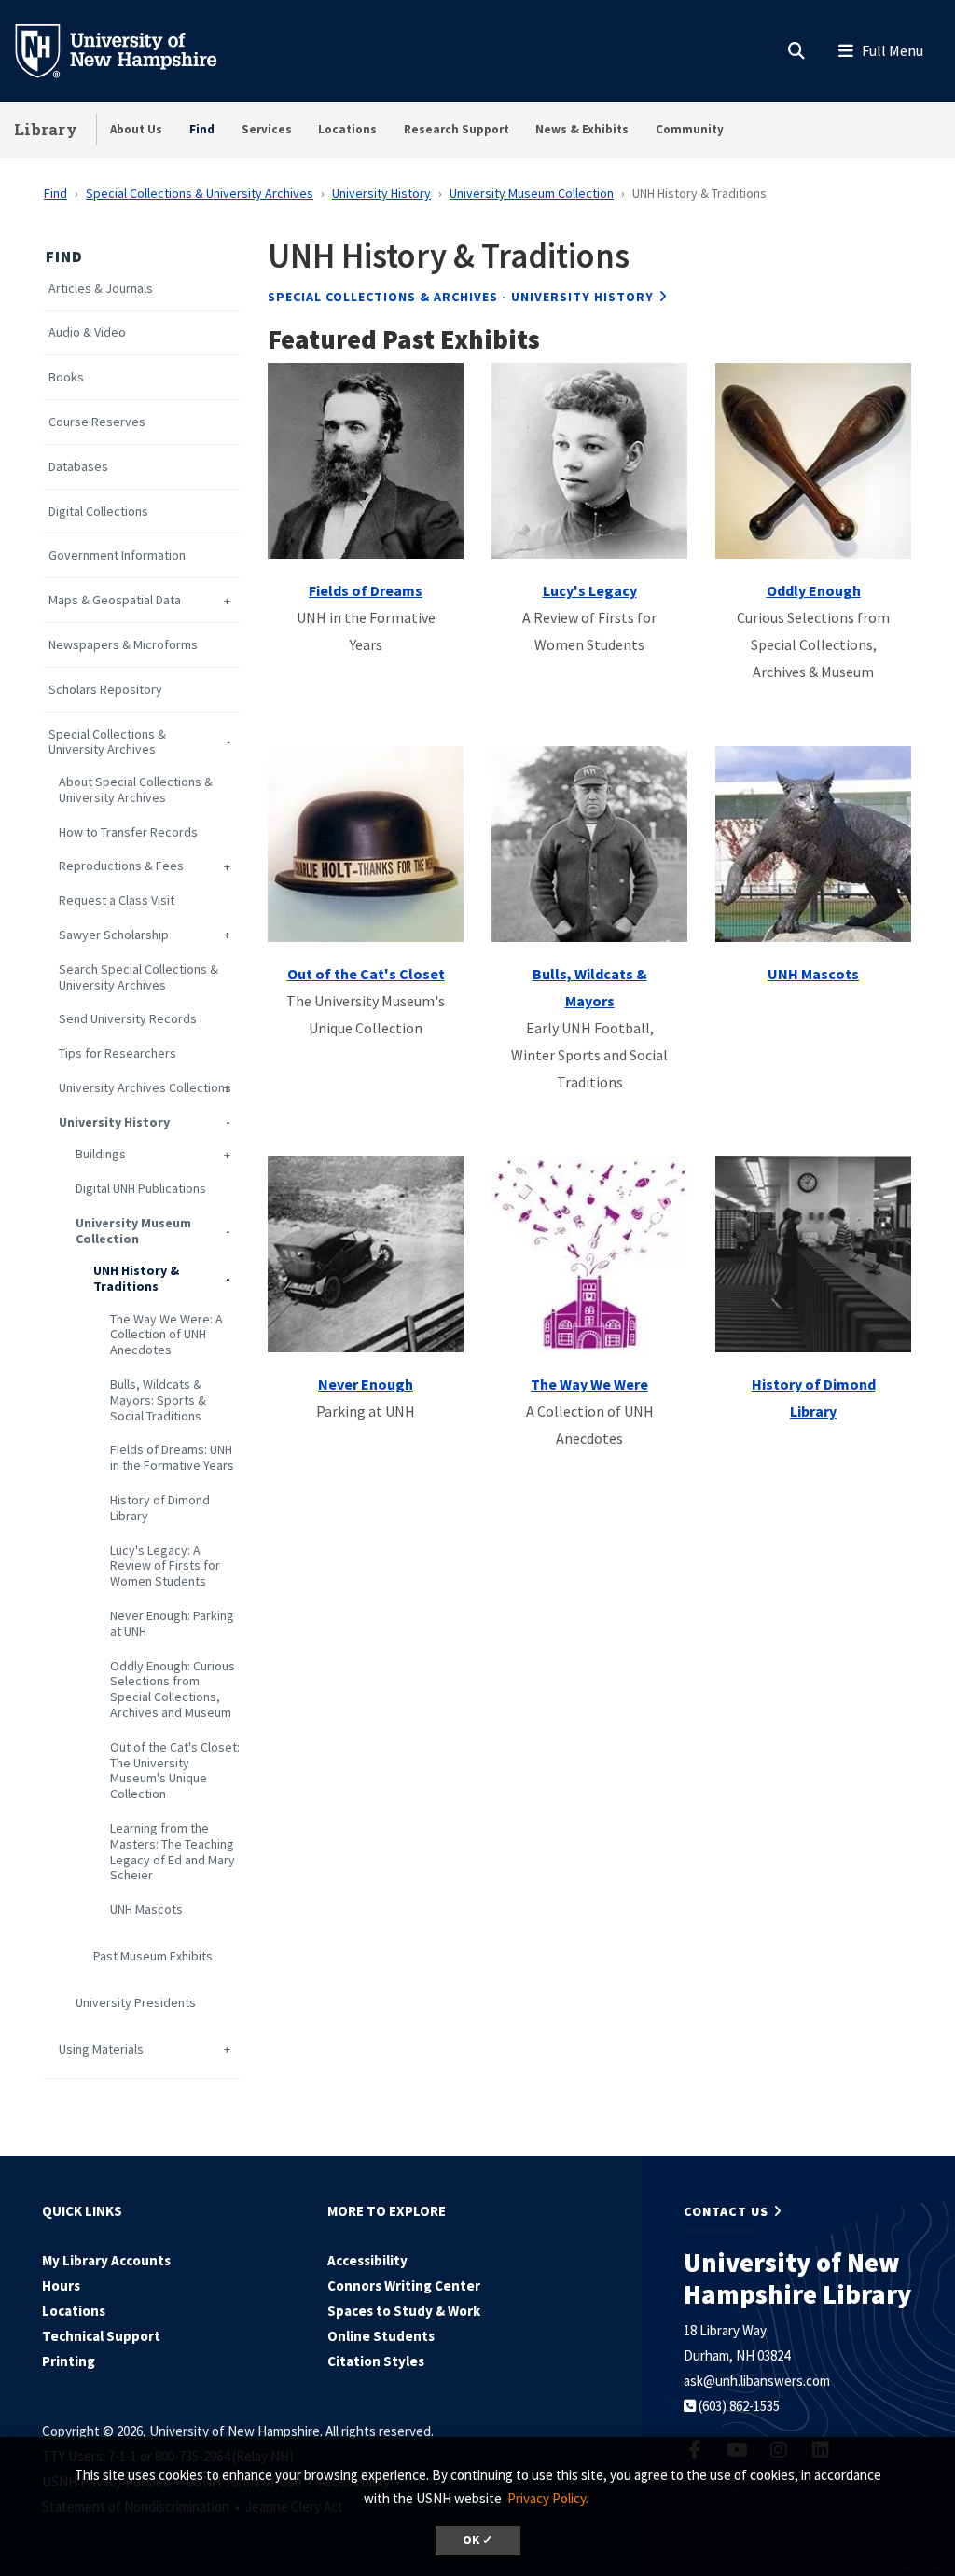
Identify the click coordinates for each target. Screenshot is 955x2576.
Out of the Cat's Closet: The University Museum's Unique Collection (175, 1771)
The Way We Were (589, 1384)
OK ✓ (478, 2540)
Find (202, 129)
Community (690, 129)
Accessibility (367, 2260)
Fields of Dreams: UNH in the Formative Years (172, 1458)
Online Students (381, 2336)
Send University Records (128, 1019)
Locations (347, 129)
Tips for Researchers (118, 1053)
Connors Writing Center (404, 2285)
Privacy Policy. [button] (548, 2498)
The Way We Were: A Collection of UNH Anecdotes (166, 1335)
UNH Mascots (146, 1910)
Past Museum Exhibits (153, 1956)
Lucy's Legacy (590, 590)
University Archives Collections (145, 1088)
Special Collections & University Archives (200, 193)
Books (66, 377)
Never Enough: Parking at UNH (172, 1624)
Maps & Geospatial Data (115, 600)
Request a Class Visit (117, 900)
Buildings (101, 1154)
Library (46, 129)
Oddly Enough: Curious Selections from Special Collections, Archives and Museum (173, 1690)
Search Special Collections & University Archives (138, 977)
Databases (78, 467)
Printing (69, 2361)
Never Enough (366, 1384)
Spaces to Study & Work (404, 2311)
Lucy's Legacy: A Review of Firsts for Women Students (165, 1566)
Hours (61, 2285)
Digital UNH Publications (141, 1189)
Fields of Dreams (366, 590)
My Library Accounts (106, 2260)
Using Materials (101, 2050)
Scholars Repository (105, 690)
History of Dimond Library (160, 1508)
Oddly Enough (814, 590)
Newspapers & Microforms (123, 645)
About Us (136, 129)
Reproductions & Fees (121, 866)
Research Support (457, 129)
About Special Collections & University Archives (136, 790)
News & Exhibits (582, 129)
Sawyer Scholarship (114, 935)
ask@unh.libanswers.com (757, 2381)
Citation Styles (376, 2361)
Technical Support (101, 2336)
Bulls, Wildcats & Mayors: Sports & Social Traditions (158, 1400)
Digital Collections (98, 512)
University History (381, 193)
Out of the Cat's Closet (366, 974)
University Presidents (136, 2003)
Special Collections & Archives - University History (461, 297)
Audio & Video (87, 332)
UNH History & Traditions (136, 1279)
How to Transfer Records (128, 832)
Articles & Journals (101, 289)
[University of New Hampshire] (131, 49)
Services (267, 129)
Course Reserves (97, 422)
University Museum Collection (532, 193)
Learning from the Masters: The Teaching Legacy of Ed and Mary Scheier (173, 1852)
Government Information (117, 555)
